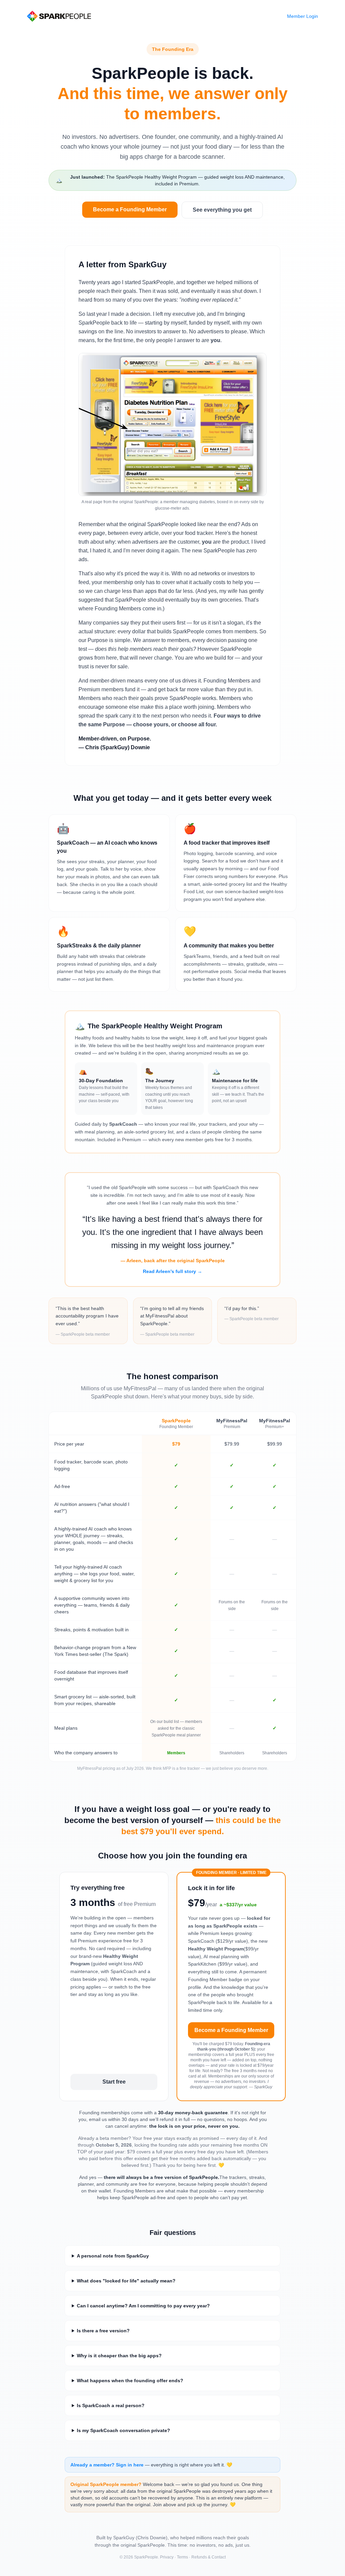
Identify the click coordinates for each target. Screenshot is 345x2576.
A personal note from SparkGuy (113, 2256)
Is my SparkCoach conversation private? (123, 2430)
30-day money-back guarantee (193, 2113)
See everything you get (222, 210)
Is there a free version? (103, 2331)
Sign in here (130, 2465)
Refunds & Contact (209, 2557)
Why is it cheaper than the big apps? (119, 2356)
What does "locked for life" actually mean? (126, 2281)
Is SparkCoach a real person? (111, 2405)
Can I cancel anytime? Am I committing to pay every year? (143, 2306)
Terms (182, 2557)
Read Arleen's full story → (172, 1271)
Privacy (167, 2557)
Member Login (303, 16)
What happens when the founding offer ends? (130, 2381)
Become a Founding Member (130, 209)
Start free (114, 2082)
